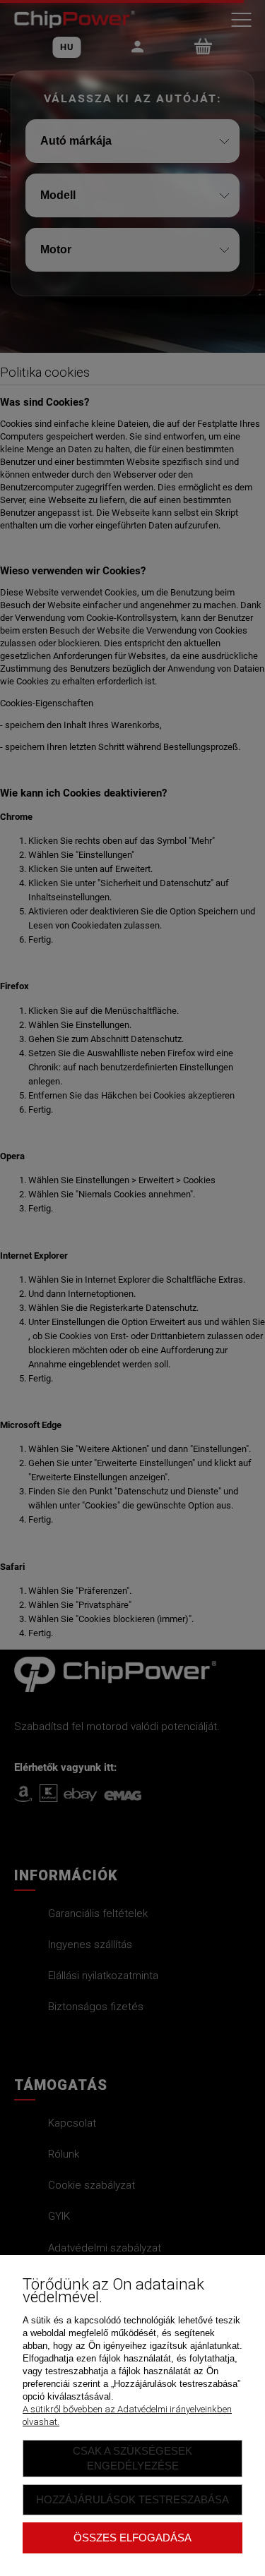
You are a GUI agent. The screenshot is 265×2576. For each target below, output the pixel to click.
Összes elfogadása (132, 2538)
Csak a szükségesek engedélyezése (132, 2458)
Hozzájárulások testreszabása (132, 2499)
